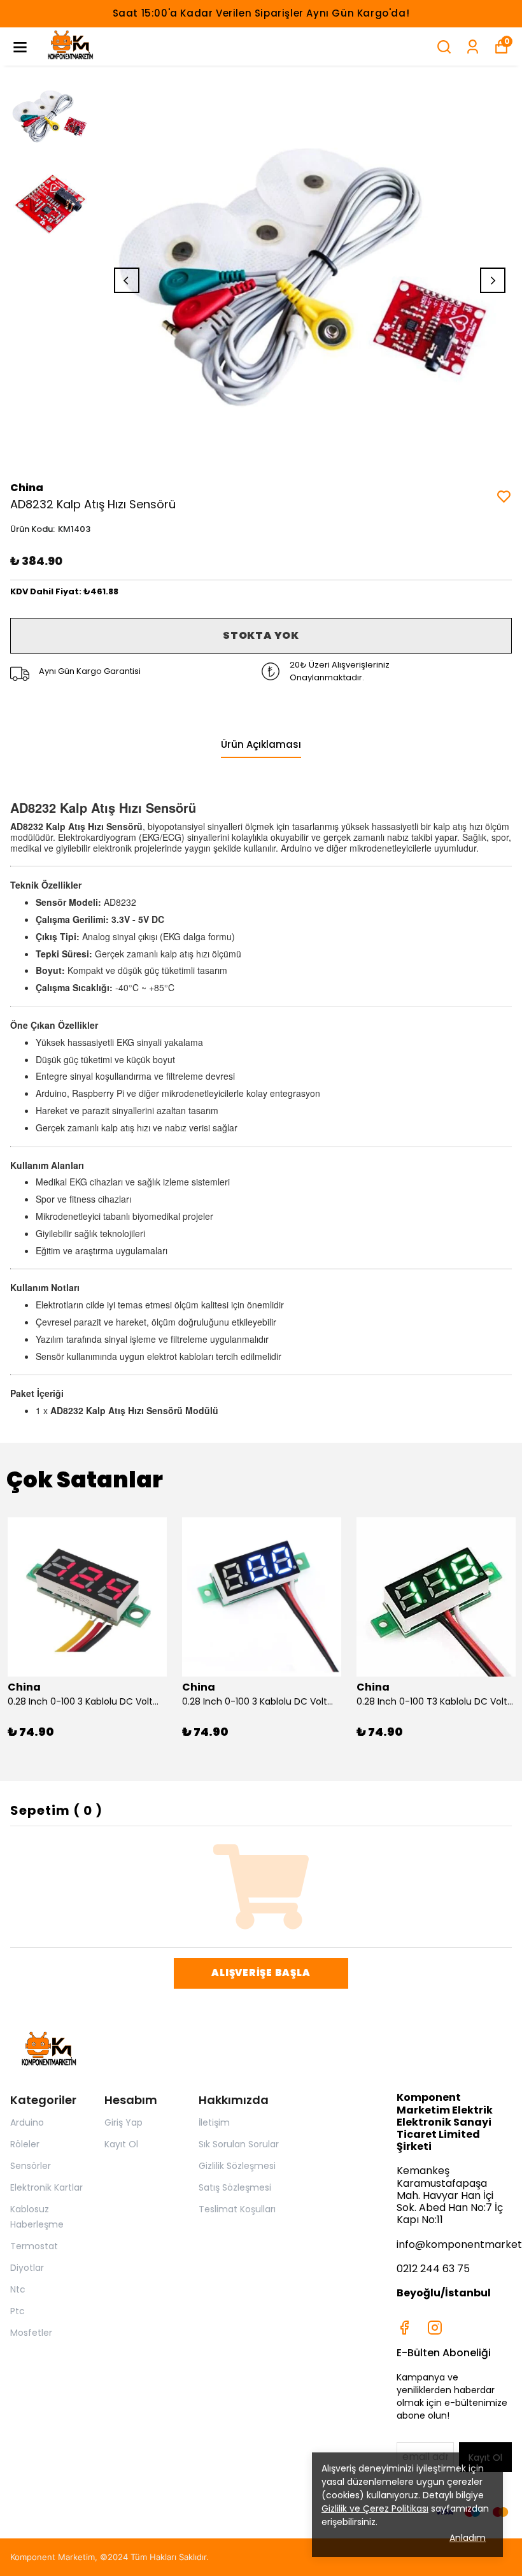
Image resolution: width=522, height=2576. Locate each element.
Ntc (18, 2289)
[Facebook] (404, 2328)
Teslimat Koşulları (237, 2209)
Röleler (25, 2144)
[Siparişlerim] (473, 47)
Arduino (27, 2122)
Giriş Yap (123, 2122)
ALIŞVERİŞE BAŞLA (261, 1972)
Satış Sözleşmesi (235, 2187)
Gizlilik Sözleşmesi (237, 2166)
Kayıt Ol (121, 2144)
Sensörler (31, 2166)
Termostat (34, 2246)
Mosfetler (31, 2333)
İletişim (214, 2122)
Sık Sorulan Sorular (239, 2144)
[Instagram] (435, 2328)
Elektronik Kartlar (46, 2187)
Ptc (18, 2311)
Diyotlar (27, 2268)
